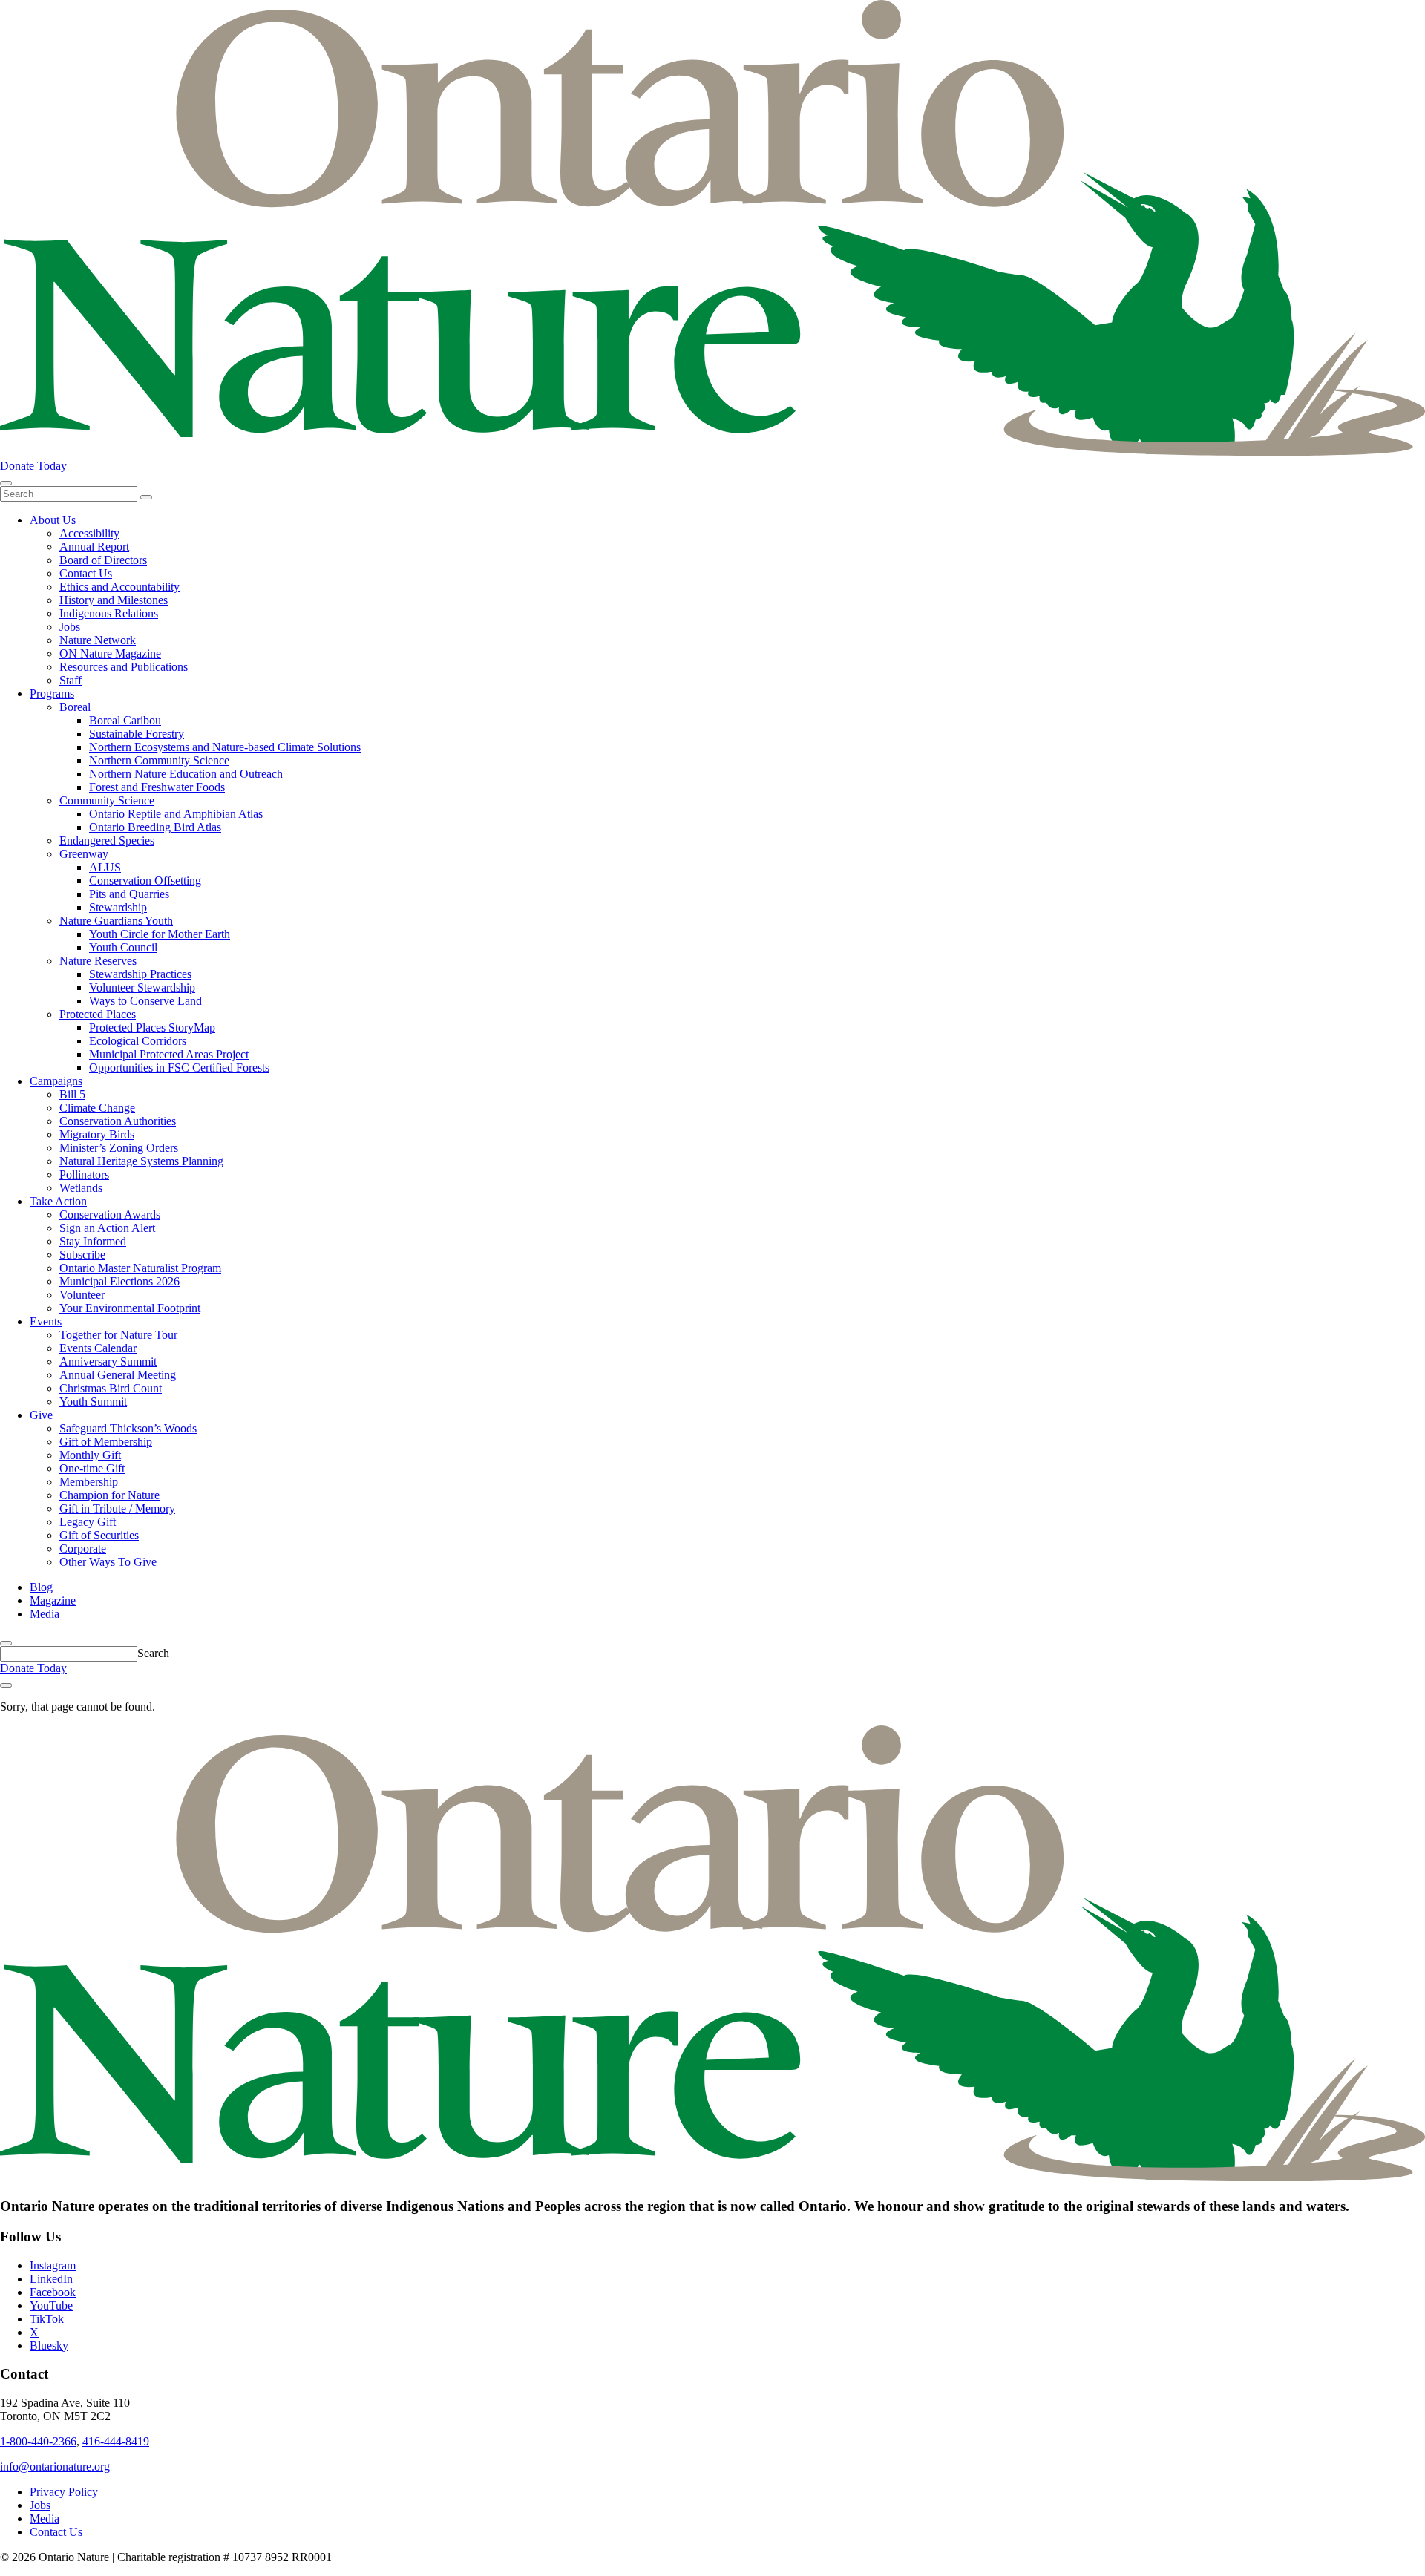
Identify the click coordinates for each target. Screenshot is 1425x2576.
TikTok (47, 2319)
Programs (52, 694)
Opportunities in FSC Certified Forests (179, 1068)
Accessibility (89, 533)
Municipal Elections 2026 (119, 1281)
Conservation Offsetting (145, 881)
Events (46, 1321)
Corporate (83, 1548)
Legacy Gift (88, 1522)
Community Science (107, 800)
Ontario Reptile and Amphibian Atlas (176, 814)
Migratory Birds (97, 1134)
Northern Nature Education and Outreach (186, 774)
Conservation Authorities (118, 1121)
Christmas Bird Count (111, 1388)
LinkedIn (51, 2279)
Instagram (53, 2265)
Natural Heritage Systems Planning (141, 1161)
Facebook (53, 2292)
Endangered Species (107, 840)
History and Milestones (114, 600)
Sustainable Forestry (137, 734)
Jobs (70, 627)
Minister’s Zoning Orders (119, 1148)
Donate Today (33, 466)
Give (41, 1415)
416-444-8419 (116, 2441)
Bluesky (49, 2346)
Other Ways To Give (108, 1562)
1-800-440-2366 (38, 2441)
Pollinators (84, 1174)
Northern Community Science (159, 760)
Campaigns (56, 1081)
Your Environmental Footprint (130, 1308)
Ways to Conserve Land (145, 1001)
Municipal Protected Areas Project (169, 1054)
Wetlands (81, 1188)
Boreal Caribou (125, 720)
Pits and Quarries (129, 894)
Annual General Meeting (118, 1375)
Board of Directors (103, 560)
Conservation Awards (110, 1215)
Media (45, 1614)
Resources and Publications (124, 667)
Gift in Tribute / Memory (117, 1508)
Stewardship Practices (140, 974)
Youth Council (123, 947)
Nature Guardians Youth (116, 921)
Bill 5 (72, 1094)
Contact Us (86, 573)
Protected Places (98, 1014)
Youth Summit (93, 1402)
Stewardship (118, 907)
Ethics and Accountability (119, 587)
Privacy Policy (64, 2492)
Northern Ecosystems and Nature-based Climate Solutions (225, 747)
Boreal (75, 707)
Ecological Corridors (138, 1041)
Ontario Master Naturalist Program (140, 1268)
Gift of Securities (99, 1535)
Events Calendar (98, 1348)
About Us (53, 520)
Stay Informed (93, 1241)
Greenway (84, 854)
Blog (41, 1587)
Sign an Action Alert (107, 1228)
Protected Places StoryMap (152, 1028)
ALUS (105, 867)
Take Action (58, 1201)
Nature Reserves (98, 961)
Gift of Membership (106, 1442)
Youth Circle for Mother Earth (160, 934)
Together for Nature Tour (118, 1335)
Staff (71, 680)
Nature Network (98, 640)
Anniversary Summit (108, 1361)
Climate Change (97, 1108)
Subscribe (82, 1255)
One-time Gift (92, 1468)
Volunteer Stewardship (142, 987)
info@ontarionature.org (55, 2467)
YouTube (51, 2305)
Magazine (53, 1600)
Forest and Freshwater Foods (157, 787)
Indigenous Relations (109, 613)
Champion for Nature (109, 1495)
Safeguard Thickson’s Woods (128, 1428)
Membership (89, 1482)
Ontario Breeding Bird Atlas (155, 827)
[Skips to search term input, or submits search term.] (6, 1643)
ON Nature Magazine (110, 653)
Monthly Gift (90, 1455)
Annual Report (94, 547)
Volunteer (82, 1295)
